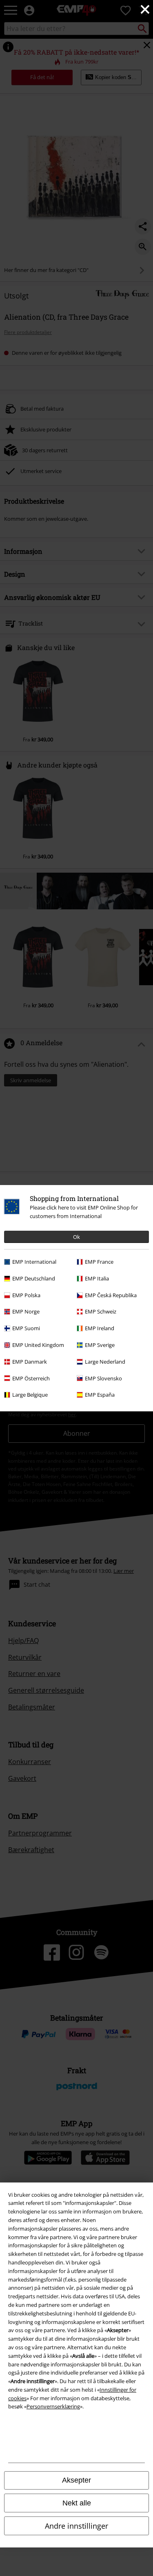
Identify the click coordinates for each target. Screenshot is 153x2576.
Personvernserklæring (53, 2406)
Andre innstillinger (76, 2526)
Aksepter (76, 2480)
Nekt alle (77, 2503)
